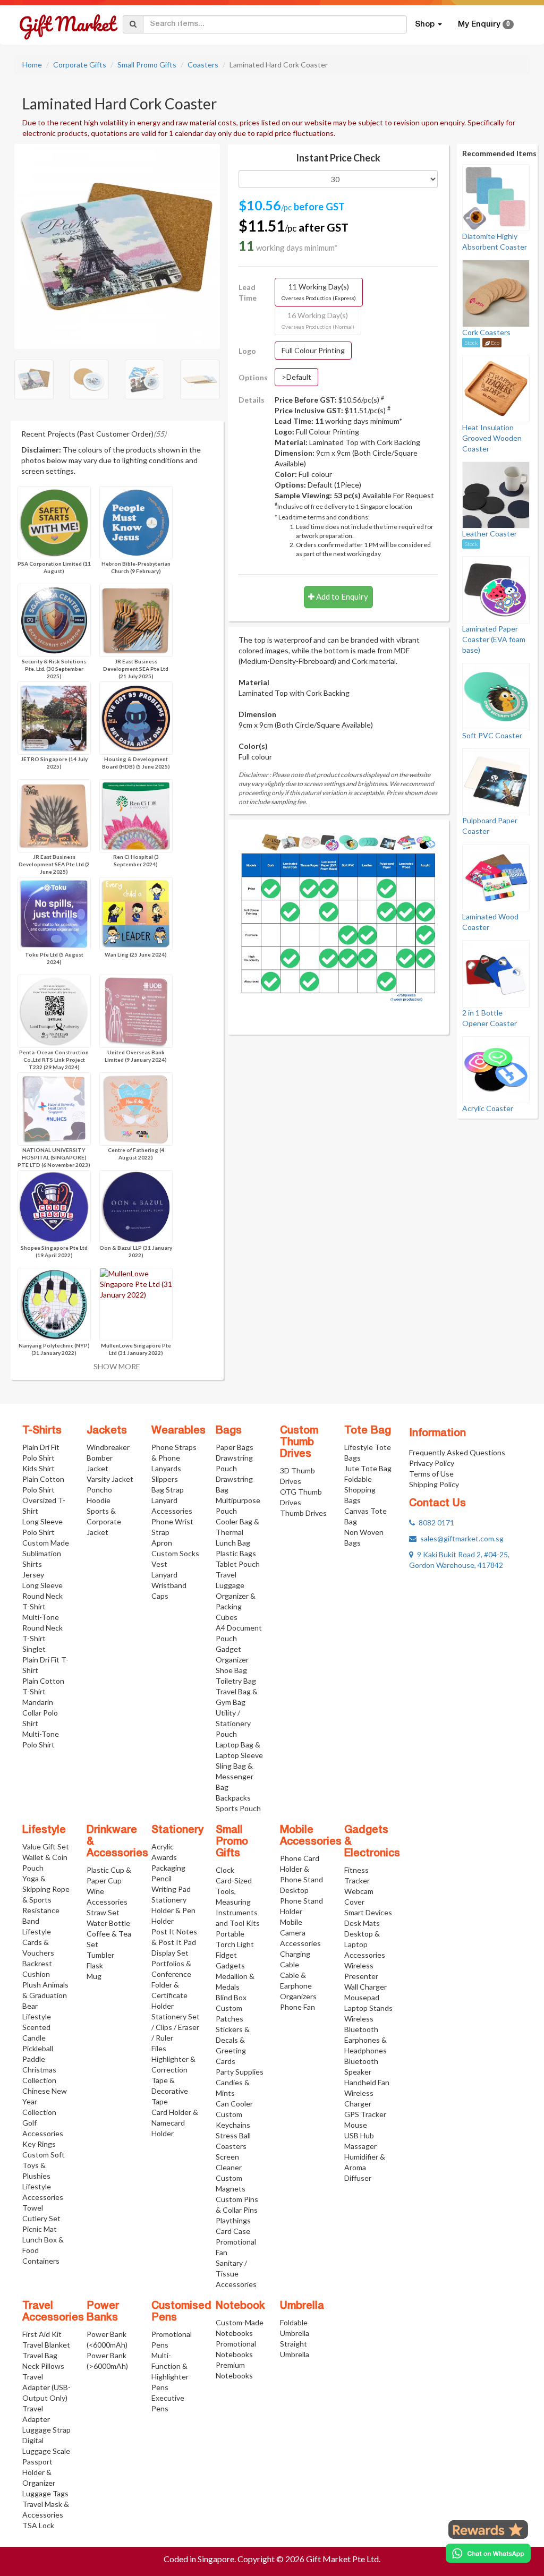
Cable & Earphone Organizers (298, 1986)
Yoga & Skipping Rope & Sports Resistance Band (46, 1900)
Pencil (161, 1878)
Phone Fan (297, 2007)
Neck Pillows (43, 2366)
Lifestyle (44, 1830)
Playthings (233, 2220)
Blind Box (231, 1997)
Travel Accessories (53, 2312)
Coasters (203, 65)
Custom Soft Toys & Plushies (44, 2165)
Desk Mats (362, 1923)
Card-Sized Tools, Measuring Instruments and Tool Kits (238, 1902)
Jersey (33, 1575)
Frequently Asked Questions (457, 1452)
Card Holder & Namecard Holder (175, 2123)
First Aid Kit (42, 2334)
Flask (95, 1965)
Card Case (233, 2231)
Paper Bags (235, 1447)
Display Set (170, 1953)
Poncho (99, 1490)
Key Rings (39, 2144)
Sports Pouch (238, 1808)
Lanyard (164, 1575)
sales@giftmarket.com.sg (460, 1538)
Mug (94, 1976)
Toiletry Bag (236, 1681)
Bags (229, 1431)
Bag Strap (168, 1490)
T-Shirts (42, 1431)
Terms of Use (431, 1474)
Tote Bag (368, 1431)
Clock (225, 1870)
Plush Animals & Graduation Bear (45, 1995)
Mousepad (362, 1997)
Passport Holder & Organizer (39, 2472)
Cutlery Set (41, 2218)
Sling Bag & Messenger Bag (235, 1776)
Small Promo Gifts (147, 65)
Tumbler (100, 1955)
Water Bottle (108, 1923)
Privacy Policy (432, 1463)
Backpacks (233, 1798)
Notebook (240, 2306)
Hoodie (99, 1500)
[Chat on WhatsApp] (488, 2553)
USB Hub (359, 2135)
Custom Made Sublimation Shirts (46, 1553)
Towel (33, 2208)
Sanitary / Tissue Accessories (236, 2274)
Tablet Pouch (238, 1564)
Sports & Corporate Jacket (104, 1521)
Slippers (165, 1479)
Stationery (177, 1830)
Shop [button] (426, 24)
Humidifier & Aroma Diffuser (365, 2167)
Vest (159, 1564)
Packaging (168, 1868)
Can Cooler (234, 2104)
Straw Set (103, 1912)
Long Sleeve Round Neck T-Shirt (42, 1596)
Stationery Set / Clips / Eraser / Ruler (176, 2027)
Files (159, 2048)
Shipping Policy (434, 1484)
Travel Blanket (46, 2345)
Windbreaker (108, 1447)
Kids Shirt (39, 1468)
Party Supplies (240, 2072)
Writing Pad (171, 1889)
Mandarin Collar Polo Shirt (40, 1713)
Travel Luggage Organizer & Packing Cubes (236, 1596)
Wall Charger (365, 1987)
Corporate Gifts (80, 65)
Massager (360, 2146)
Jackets (107, 1431)
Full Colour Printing (313, 350)
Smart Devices (368, 1912)
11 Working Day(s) (319, 292)
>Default (296, 377)
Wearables (178, 1431)
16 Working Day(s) (318, 320)
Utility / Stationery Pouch (233, 1723)
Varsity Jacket (110, 1479)
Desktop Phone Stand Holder (301, 1901)
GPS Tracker (365, 2114)
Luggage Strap (46, 2430)
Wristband (169, 1585)
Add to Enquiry (341, 596)
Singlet (34, 1649)
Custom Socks (175, 1553)
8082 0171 (435, 1522)
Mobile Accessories (311, 1836)
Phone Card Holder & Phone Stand (301, 1869)
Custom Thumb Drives (299, 1443)
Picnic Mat (40, 2229)
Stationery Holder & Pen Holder (173, 1910)
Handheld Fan (367, 2082)
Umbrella (302, 2306)
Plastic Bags (236, 1553)
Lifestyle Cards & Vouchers (38, 1942)
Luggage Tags (45, 2493)
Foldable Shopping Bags (360, 1490)
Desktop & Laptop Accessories (365, 1944)
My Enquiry (484, 24)
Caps (160, 1596)
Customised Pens (181, 2312)
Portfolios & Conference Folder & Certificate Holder (171, 1985)
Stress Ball (233, 2135)
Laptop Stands (368, 2008)
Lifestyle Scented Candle (37, 2027)
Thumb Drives (303, 1513)
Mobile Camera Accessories (300, 1933)
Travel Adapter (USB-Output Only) (46, 2387)
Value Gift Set (46, 1846)
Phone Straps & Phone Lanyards (174, 1458)
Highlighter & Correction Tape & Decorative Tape (173, 2080)
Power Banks (103, 2312)
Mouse (356, 2125)
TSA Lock (38, 2525)
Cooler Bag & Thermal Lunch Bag (237, 1532)
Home (32, 65)
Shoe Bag (231, 1670)
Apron (162, 1543)
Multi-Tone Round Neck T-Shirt (42, 1628)
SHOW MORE (117, 1366)
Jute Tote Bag (368, 1468)
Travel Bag (40, 2355)
